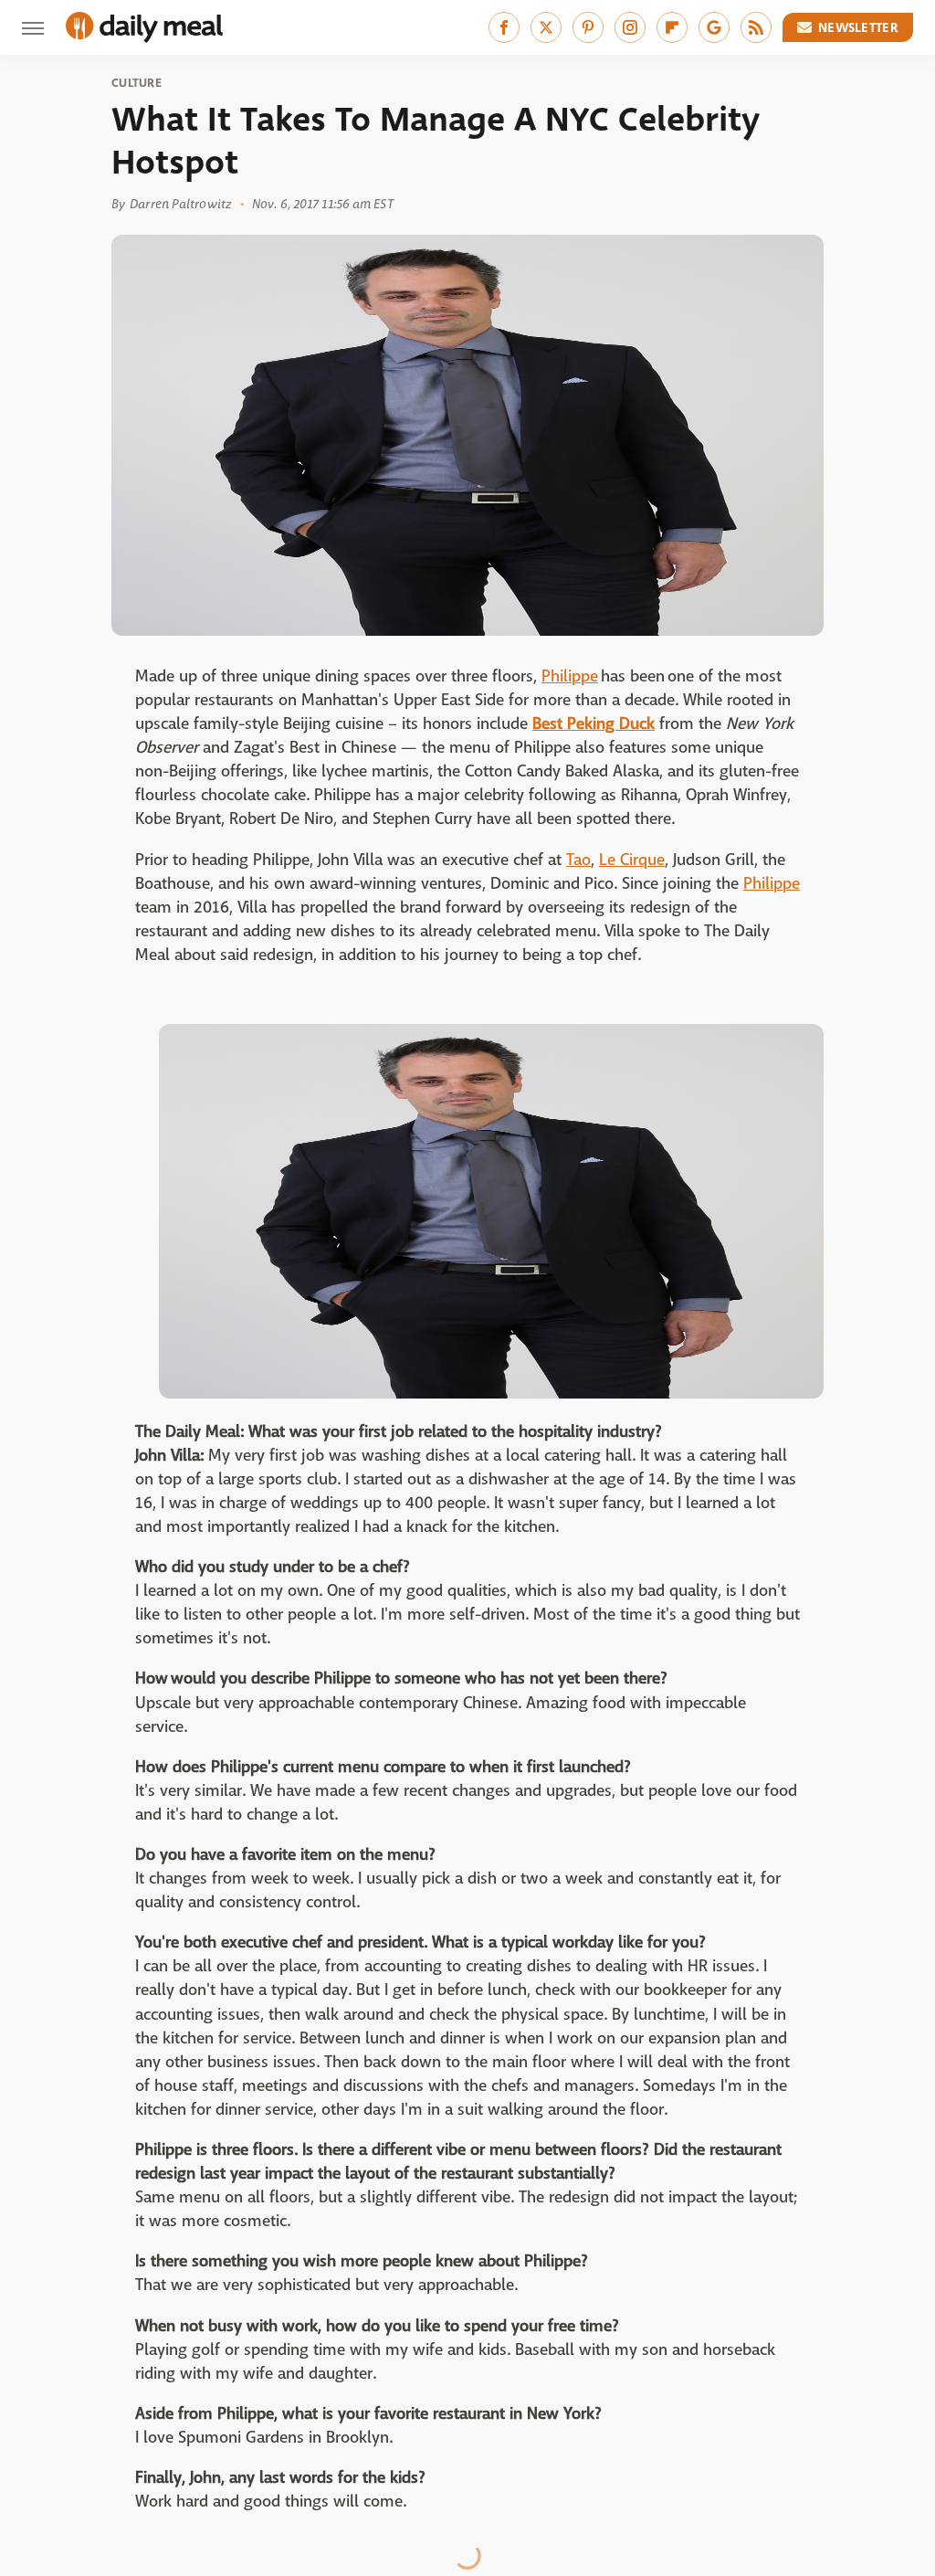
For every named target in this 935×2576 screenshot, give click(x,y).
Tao (578, 860)
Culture (137, 83)
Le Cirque (632, 860)
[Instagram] (630, 27)
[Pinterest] (588, 27)
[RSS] (756, 27)
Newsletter (858, 27)
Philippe (570, 676)
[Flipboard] (672, 27)
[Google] (714, 27)
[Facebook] (504, 27)
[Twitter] (546, 27)
